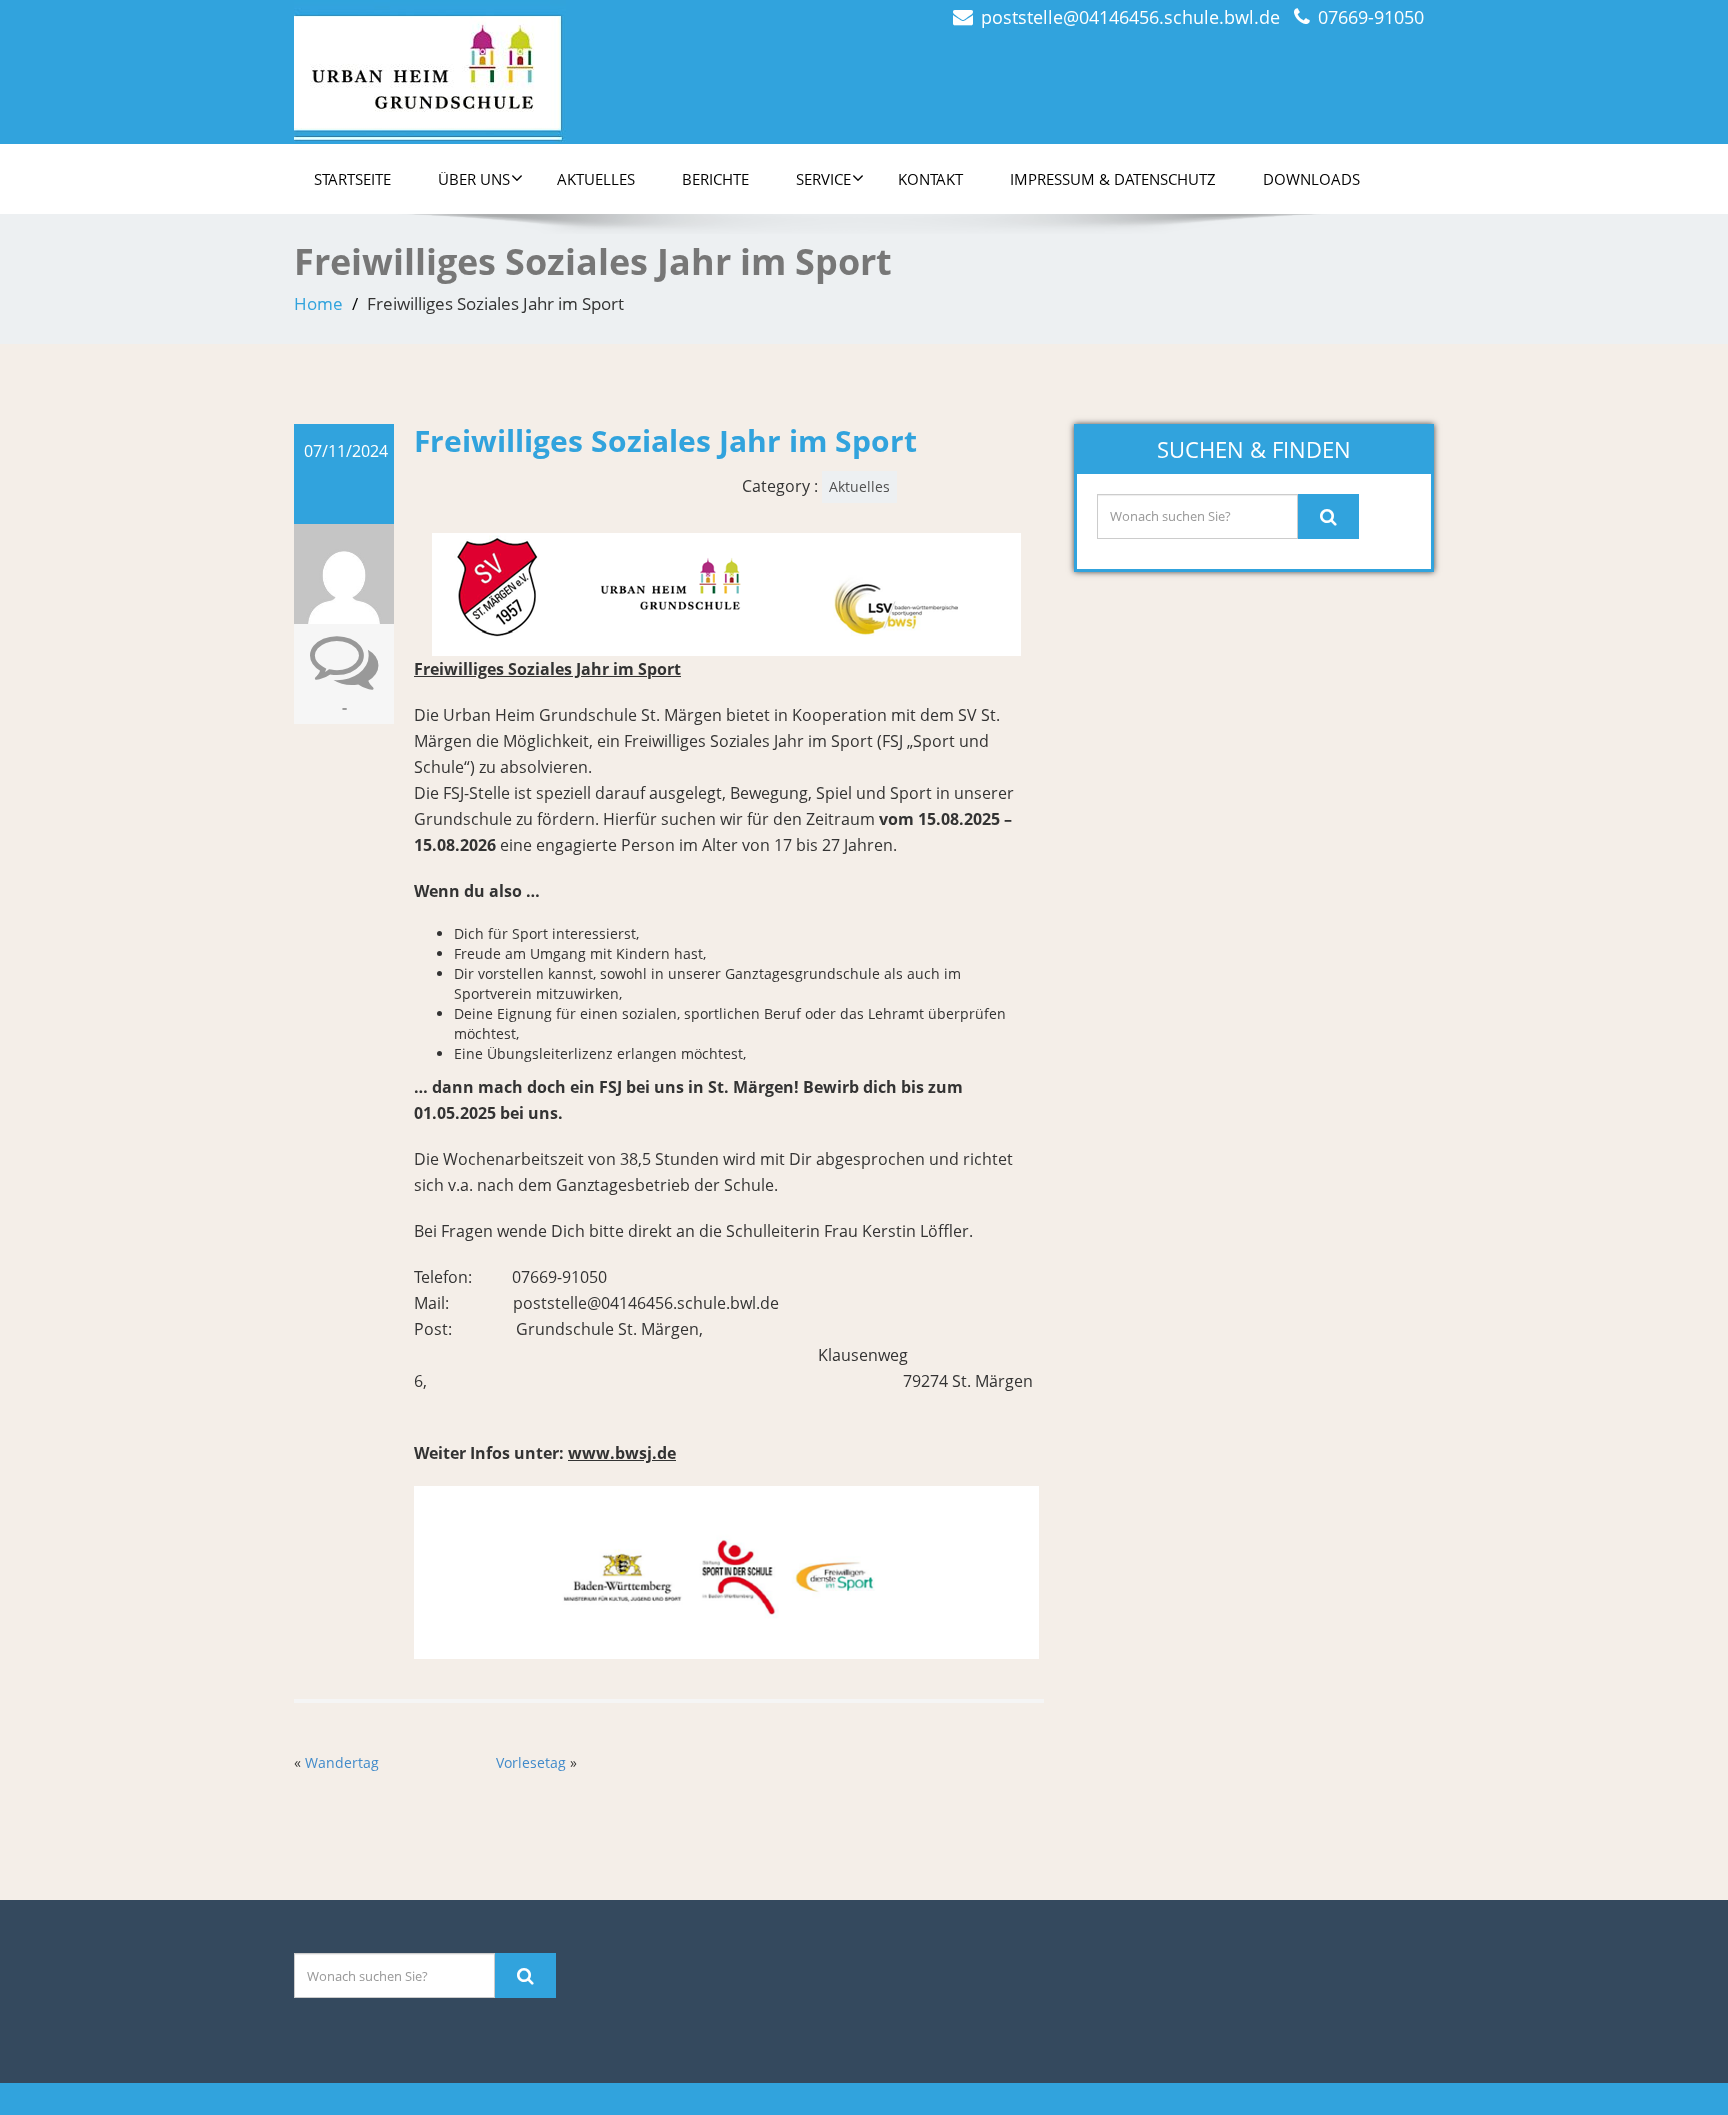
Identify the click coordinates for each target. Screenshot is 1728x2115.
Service (823, 179)
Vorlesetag (531, 1762)
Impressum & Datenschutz (1113, 179)
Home (318, 303)
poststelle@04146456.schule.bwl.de (1130, 17)
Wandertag (342, 1762)
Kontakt (930, 179)
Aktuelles (596, 179)
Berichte (715, 179)
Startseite (352, 179)
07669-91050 (1371, 17)
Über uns (474, 179)
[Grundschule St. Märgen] (430, 65)
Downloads (1311, 179)
